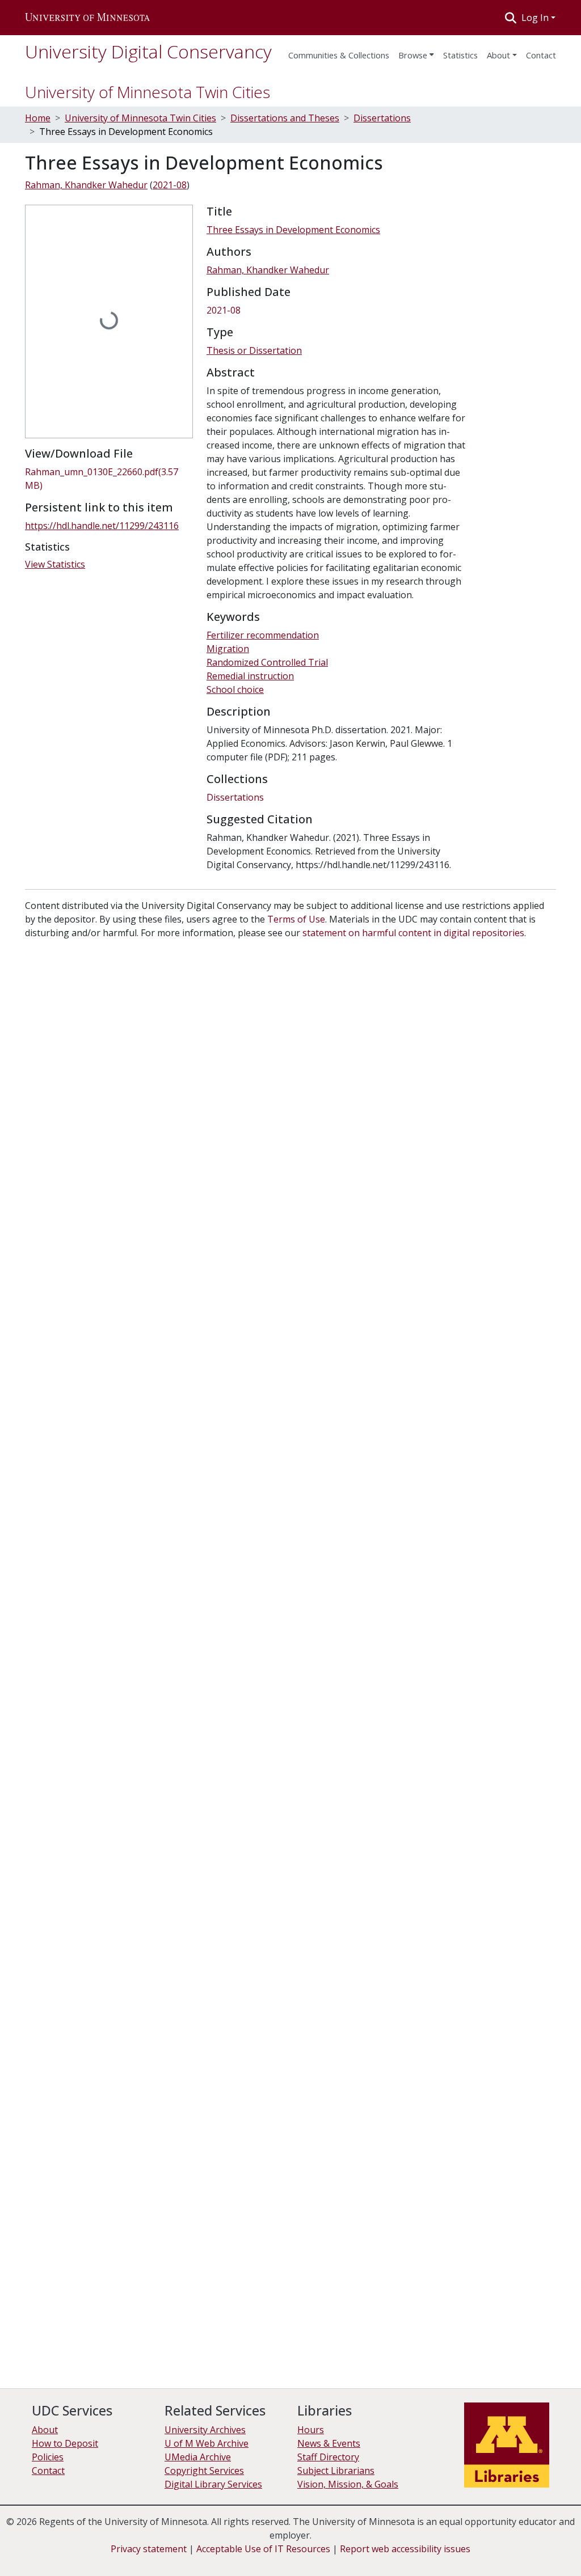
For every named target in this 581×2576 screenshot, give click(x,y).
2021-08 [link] (170, 185)
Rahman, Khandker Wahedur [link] (86, 185)
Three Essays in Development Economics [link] (293, 230)
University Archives (205, 2430)
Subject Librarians (336, 2471)
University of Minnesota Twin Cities (148, 92)
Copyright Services (204, 2471)
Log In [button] (536, 18)
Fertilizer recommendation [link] (263, 635)
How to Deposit (65, 2443)
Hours (311, 2430)
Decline (472, 2548)
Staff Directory (328, 2457)
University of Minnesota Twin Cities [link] (140, 118)
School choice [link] (235, 690)
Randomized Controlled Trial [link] (267, 662)
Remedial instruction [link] (250, 676)
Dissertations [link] (382, 118)
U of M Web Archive (207, 2443)
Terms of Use (296, 919)
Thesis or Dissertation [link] (254, 350)
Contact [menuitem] (541, 55)
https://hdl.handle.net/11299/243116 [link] (102, 526)
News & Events (329, 2443)
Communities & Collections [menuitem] (339, 55)
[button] (87, 18)
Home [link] (38, 118)
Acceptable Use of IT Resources (263, 2549)
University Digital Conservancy (148, 51)
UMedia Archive (198, 2457)
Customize (520, 2548)
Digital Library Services (213, 2484)
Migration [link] (228, 649)
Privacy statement (149, 2549)
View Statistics (55, 564)
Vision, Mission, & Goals (348, 2484)
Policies (48, 2457)
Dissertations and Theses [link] (285, 118)
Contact (48, 2471)
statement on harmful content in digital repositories (413, 933)
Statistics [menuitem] (460, 55)
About (498, 55)
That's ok (428, 2548)
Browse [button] (413, 55)
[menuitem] (416, 52)
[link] (109, 479)
